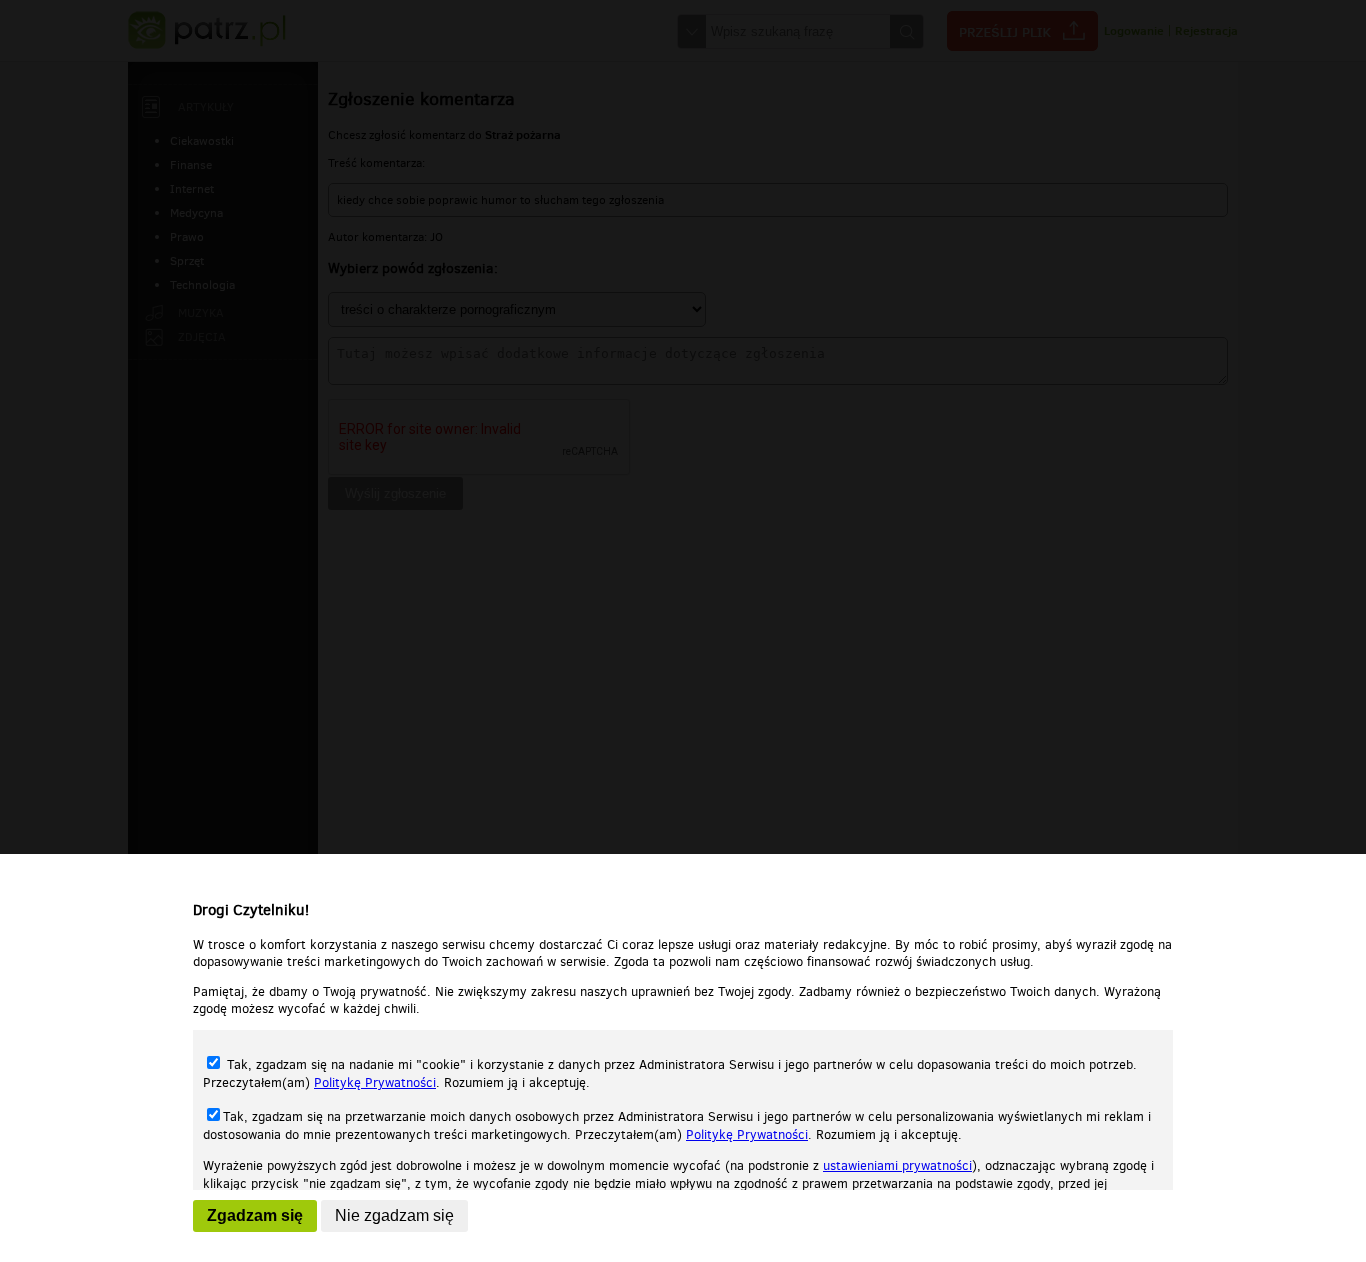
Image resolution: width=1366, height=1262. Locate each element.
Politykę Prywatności (375, 1082)
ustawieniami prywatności (897, 1165)
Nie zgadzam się (394, 1215)
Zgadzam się (255, 1215)
